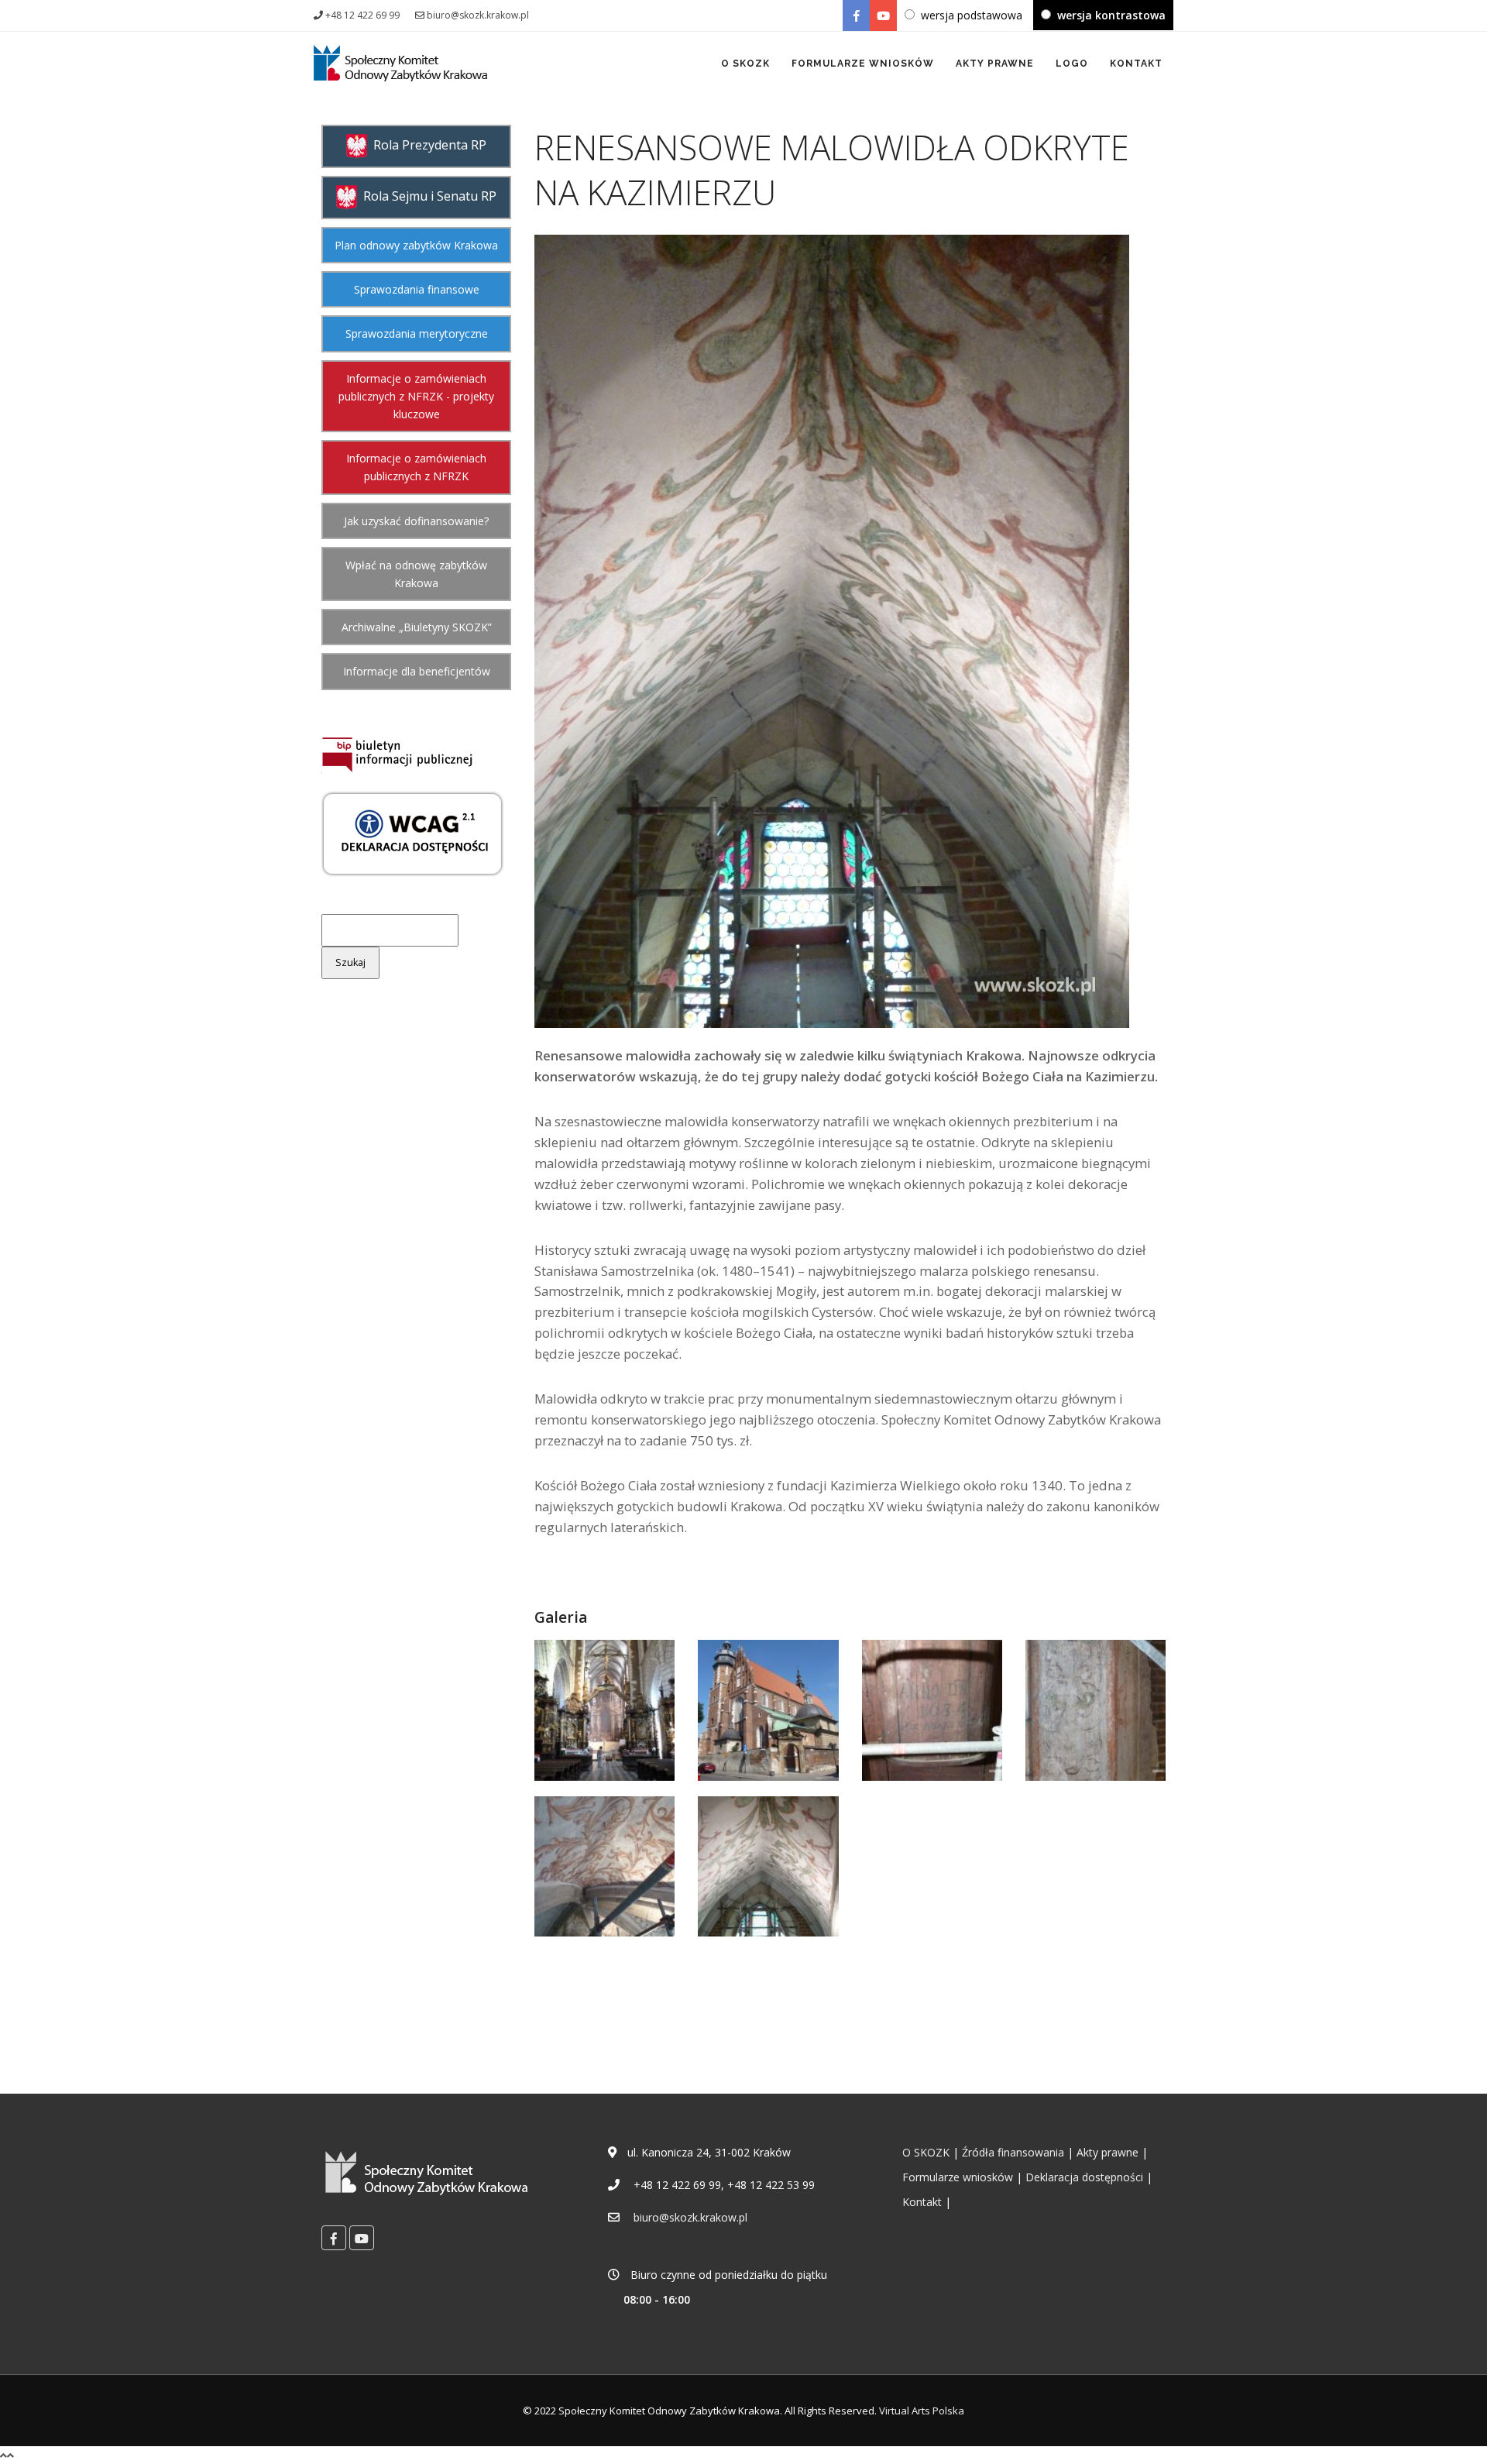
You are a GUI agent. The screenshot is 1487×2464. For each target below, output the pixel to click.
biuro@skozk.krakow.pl (477, 15)
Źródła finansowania (1013, 2152)
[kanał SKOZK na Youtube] (883, 15)
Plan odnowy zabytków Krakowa (416, 245)
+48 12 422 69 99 (361, 15)
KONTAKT (1136, 64)
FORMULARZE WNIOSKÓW (863, 64)
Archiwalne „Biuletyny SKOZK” (417, 627)
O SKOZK (745, 64)
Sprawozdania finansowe (417, 289)
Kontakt (922, 2202)
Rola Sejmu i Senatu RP (427, 196)
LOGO (1072, 64)
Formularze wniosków (958, 2177)
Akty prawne (1108, 2152)
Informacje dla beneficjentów (417, 671)
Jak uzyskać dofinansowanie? (416, 521)
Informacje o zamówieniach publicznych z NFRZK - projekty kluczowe (416, 396)
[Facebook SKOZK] (856, 15)
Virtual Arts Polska (922, 2411)
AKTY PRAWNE (995, 64)
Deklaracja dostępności (1084, 2177)
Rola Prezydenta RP (427, 145)
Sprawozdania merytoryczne (417, 333)
